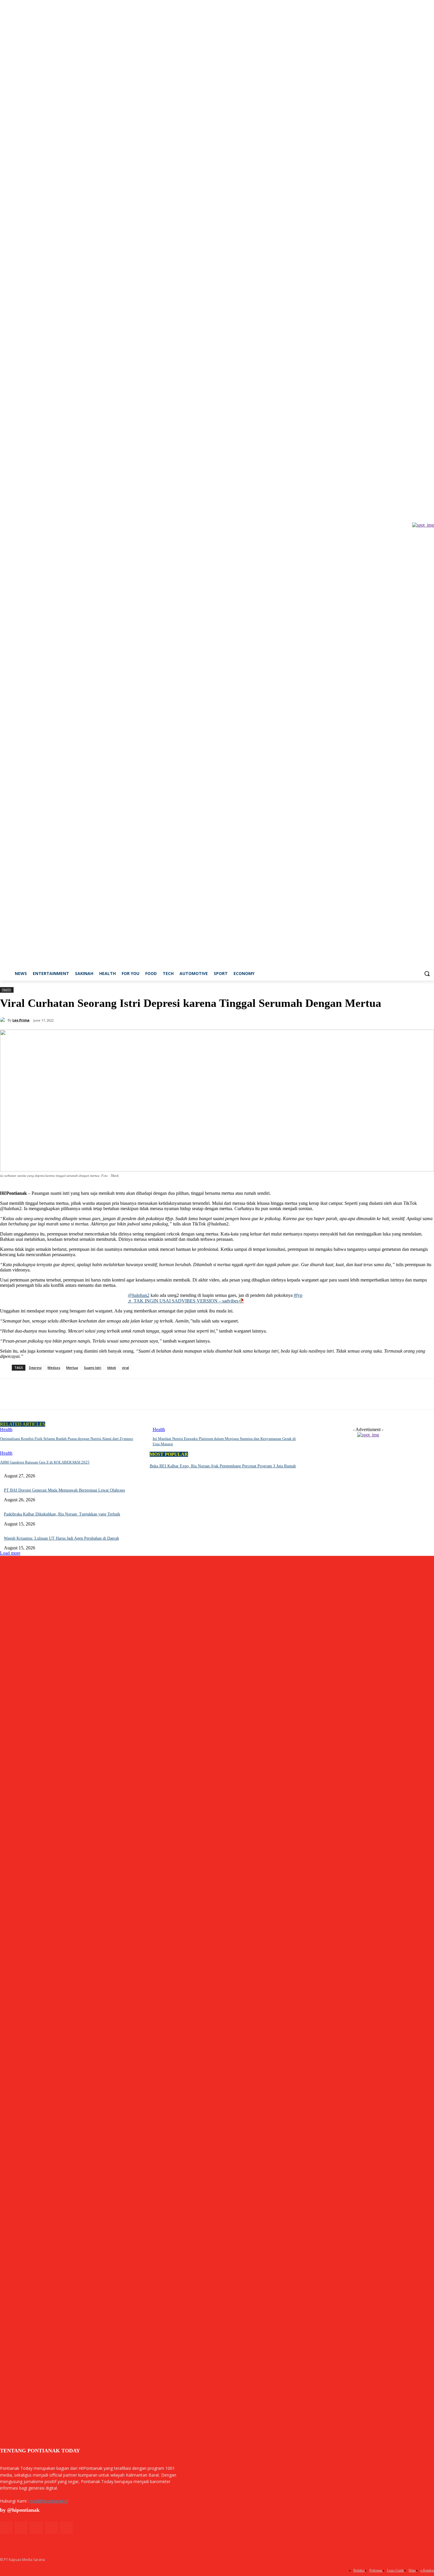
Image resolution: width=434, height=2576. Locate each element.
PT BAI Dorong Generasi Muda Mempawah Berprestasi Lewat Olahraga (64, 1490)
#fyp (298, 1295)
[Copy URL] (74, 1394)
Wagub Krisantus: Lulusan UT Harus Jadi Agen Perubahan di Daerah (61, 1538)
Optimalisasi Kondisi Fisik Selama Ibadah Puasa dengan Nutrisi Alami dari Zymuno (67, 1439)
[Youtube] (431, 73)
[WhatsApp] (52, 1394)
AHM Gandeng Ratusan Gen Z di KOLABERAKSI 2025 (45, 1462)
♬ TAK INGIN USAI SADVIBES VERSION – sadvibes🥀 (186, 1301)
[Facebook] (398, 73)
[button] (427, 974)
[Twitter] (422, 73)
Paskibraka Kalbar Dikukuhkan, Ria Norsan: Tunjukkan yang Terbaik (62, 1514)
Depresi (35, 1368)
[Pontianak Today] (65, 525)
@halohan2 (139, 1295)
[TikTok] (414, 73)
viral (125, 1368)
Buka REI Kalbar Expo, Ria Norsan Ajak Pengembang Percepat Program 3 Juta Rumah (223, 1466)
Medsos (54, 1368)
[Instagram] (406, 73)
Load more (10, 1553)
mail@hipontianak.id (49, 2501)
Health (6, 989)
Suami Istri (93, 1368)
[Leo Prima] (4, 1020)
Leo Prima (21, 1020)
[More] (95, 1394)
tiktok (112, 1368)
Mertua (72, 1368)
